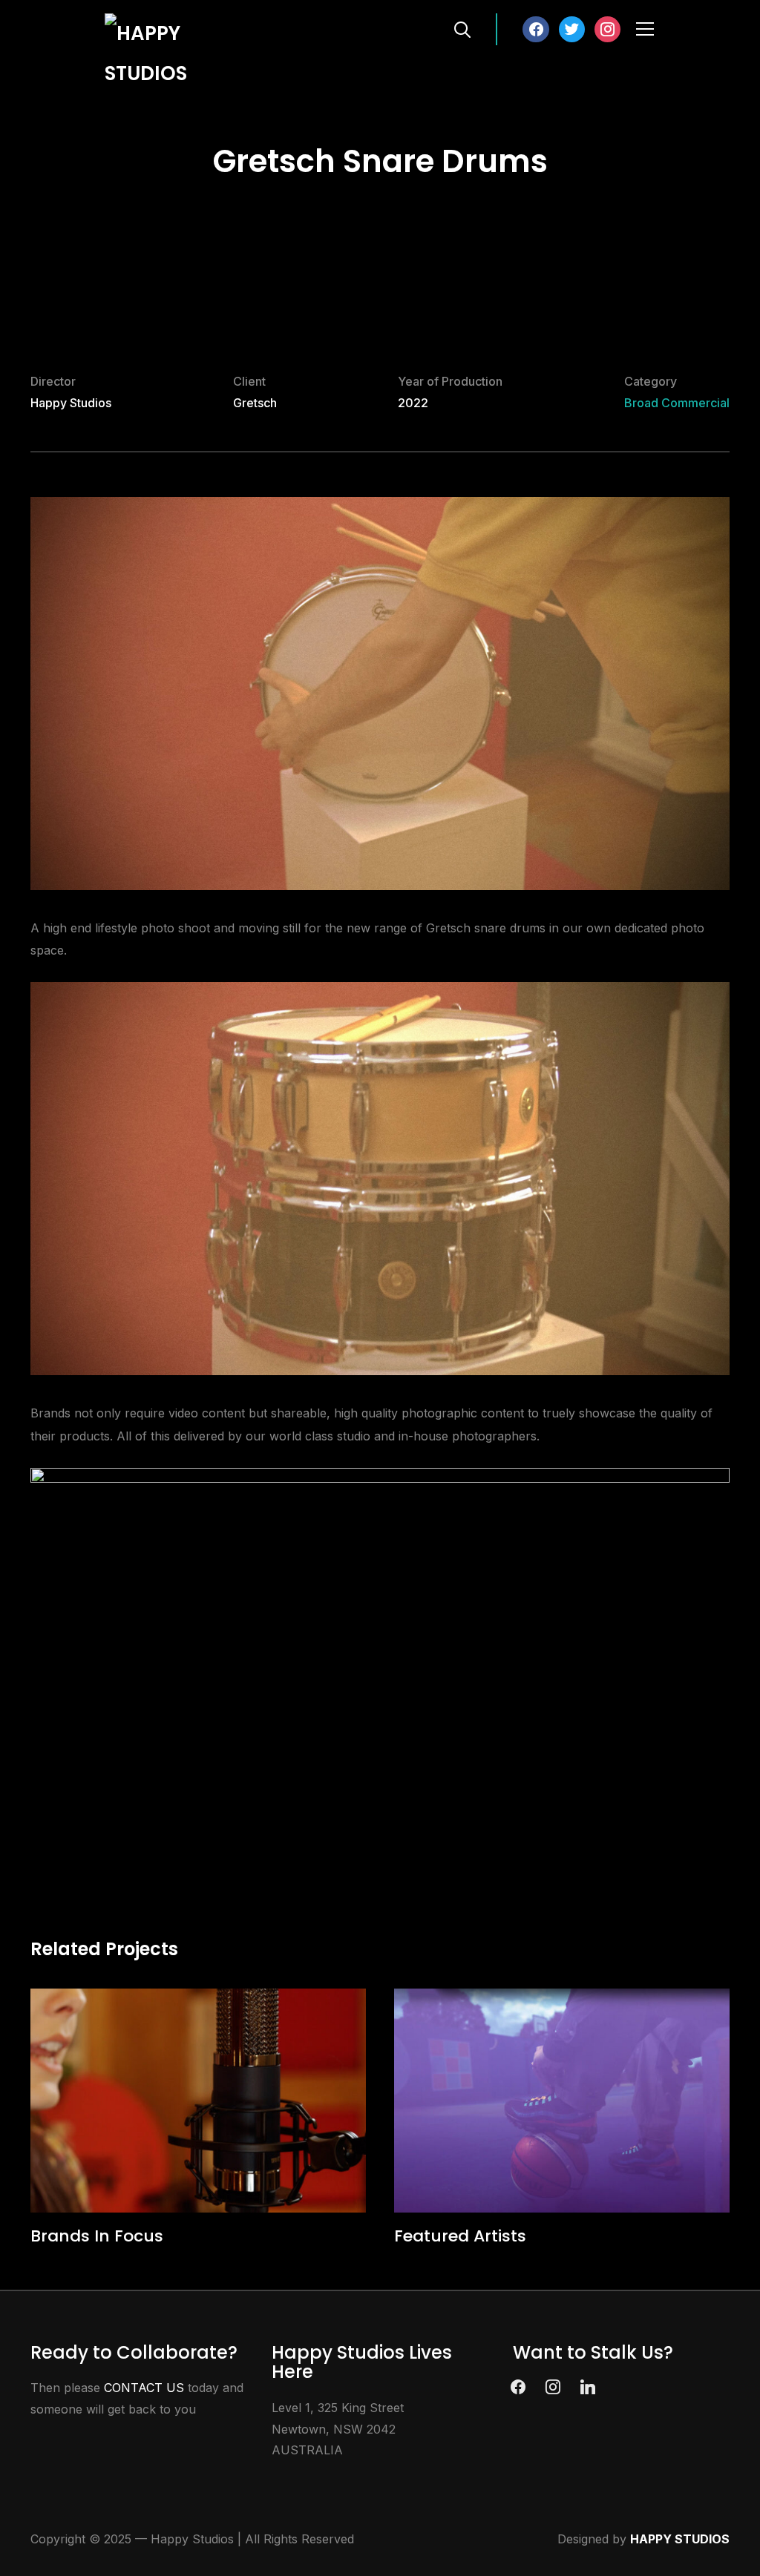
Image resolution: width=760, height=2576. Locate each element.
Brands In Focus (97, 2236)
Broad (641, 403)
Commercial (695, 403)
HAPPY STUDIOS (680, 2539)
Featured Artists (460, 2236)
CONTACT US (144, 2388)
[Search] (462, 28)
